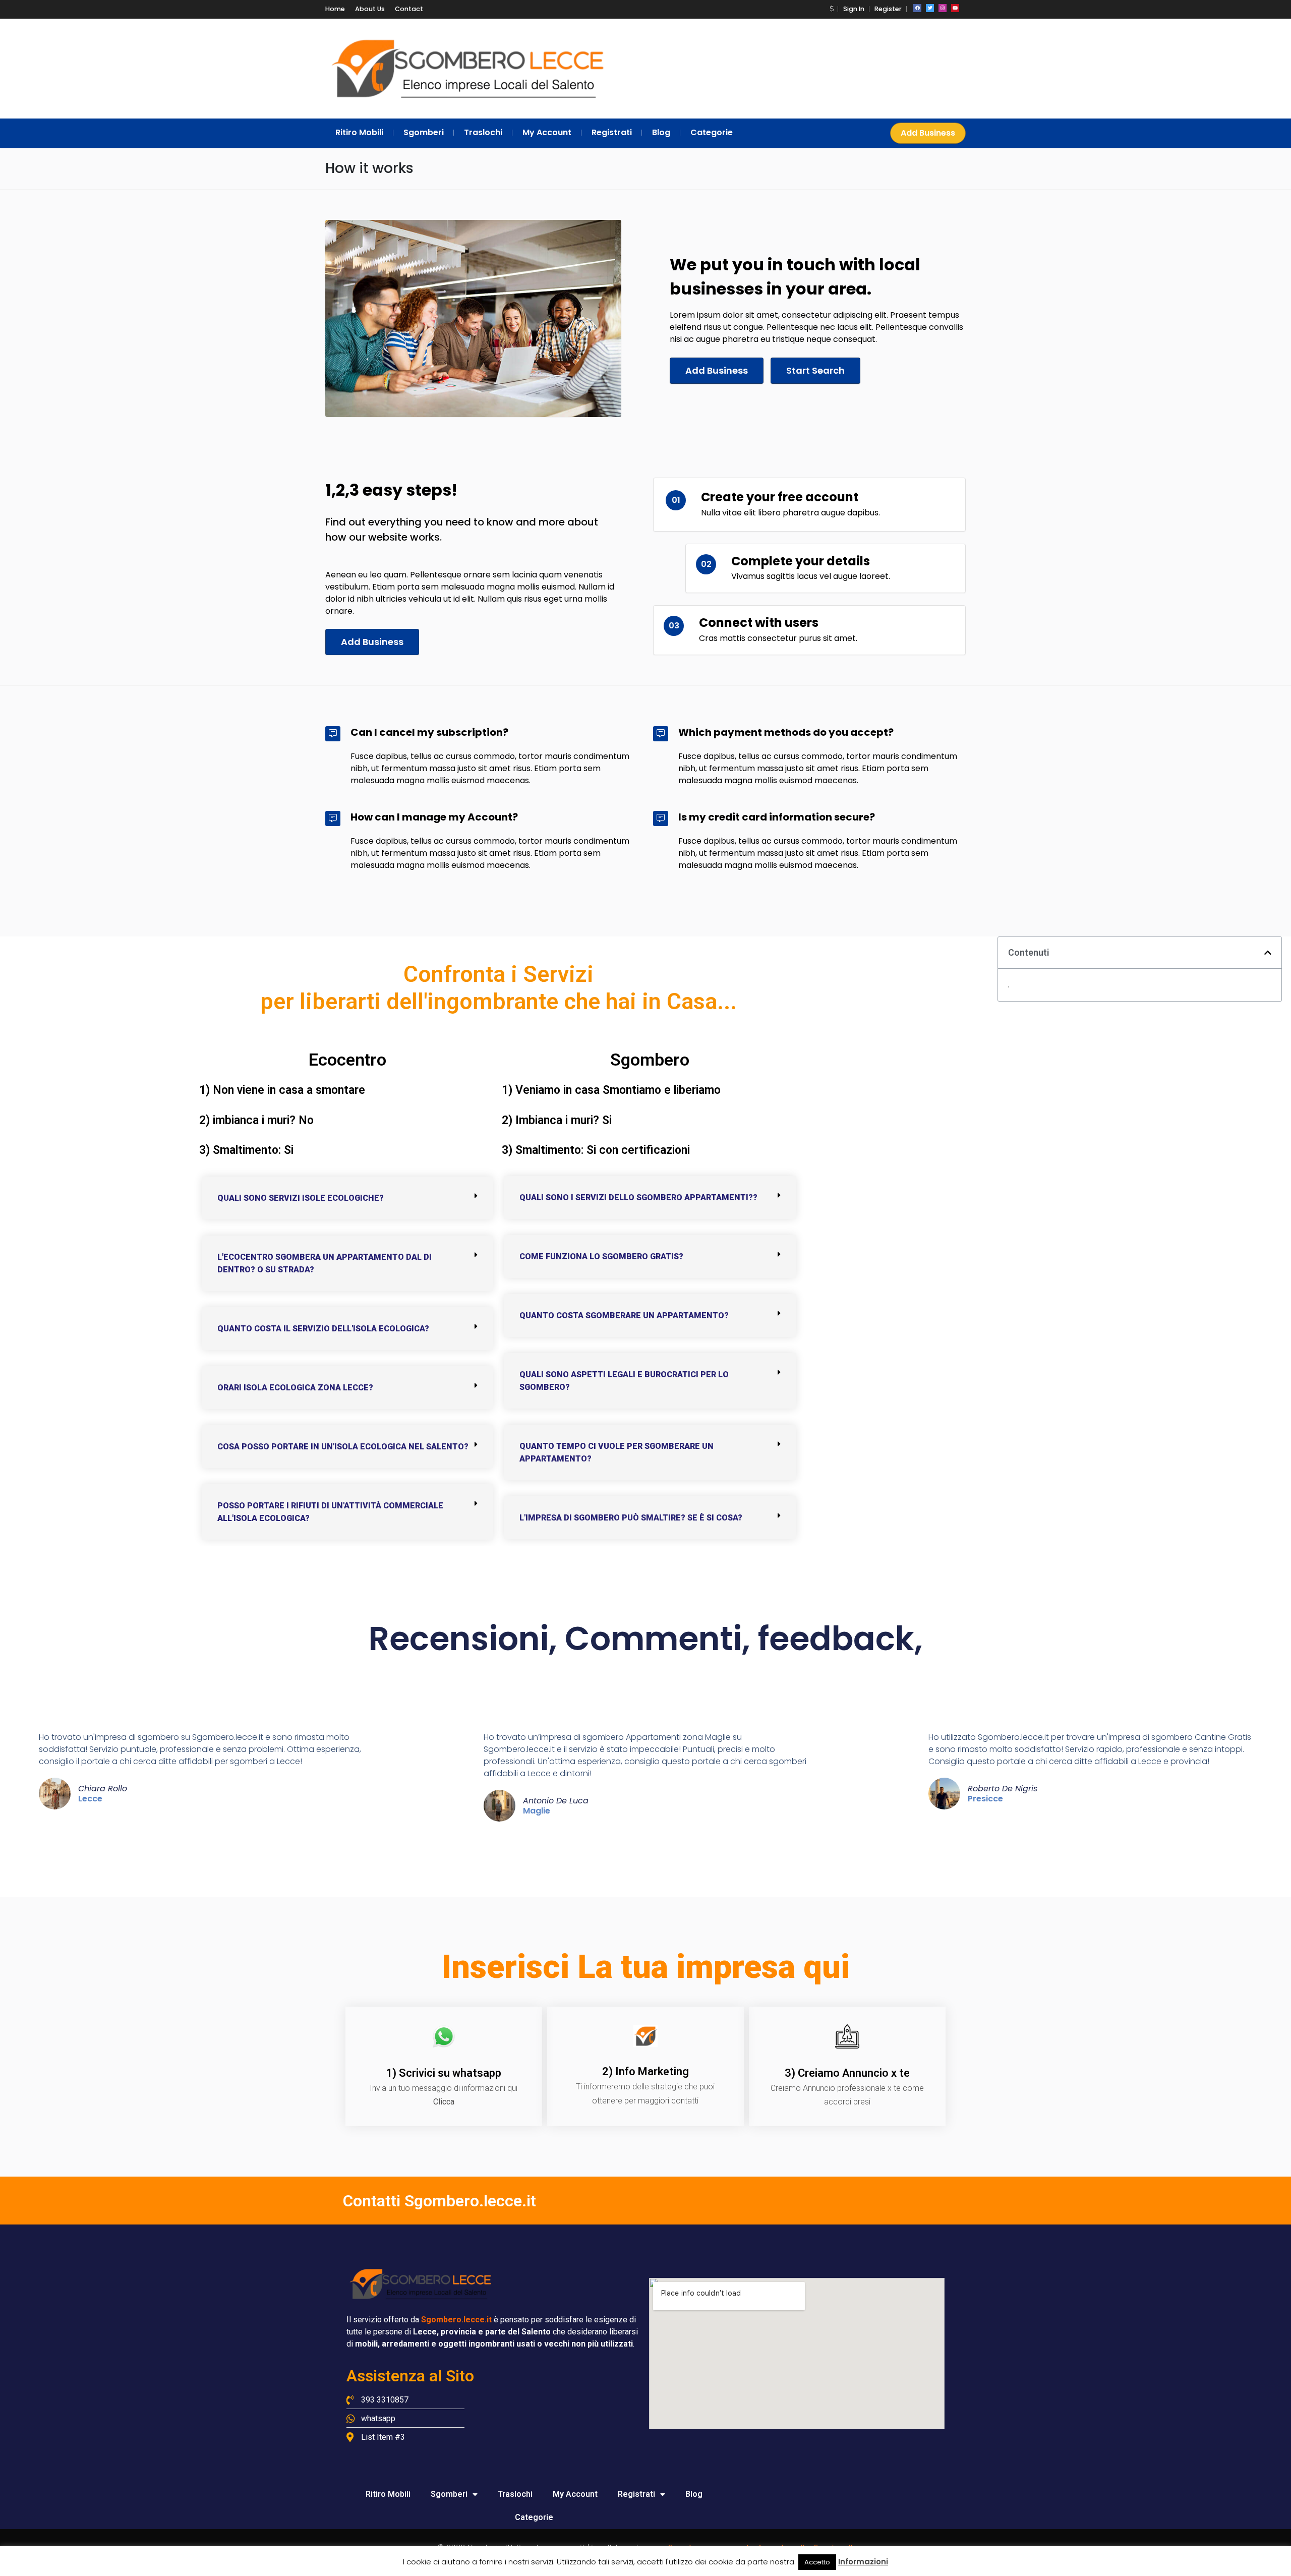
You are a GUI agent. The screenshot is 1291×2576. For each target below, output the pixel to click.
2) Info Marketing (645, 2071)
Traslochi (515, 2494)
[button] (832, 9)
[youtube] (955, 8)
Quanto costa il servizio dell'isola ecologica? (323, 1329)
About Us (370, 9)
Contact (409, 9)
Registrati (636, 2494)
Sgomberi (449, 2494)
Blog (694, 2494)
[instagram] (943, 8)
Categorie (534, 2517)
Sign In (854, 9)
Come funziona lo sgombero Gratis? (601, 1256)
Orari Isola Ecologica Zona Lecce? (295, 1388)
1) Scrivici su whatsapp (444, 2073)
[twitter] (930, 8)
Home (335, 9)
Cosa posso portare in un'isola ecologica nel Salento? (343, 1447)
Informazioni (863, 2562)
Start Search (815, 370)
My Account (575, 2494)
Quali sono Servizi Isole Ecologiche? (301, 1198)
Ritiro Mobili (388, 2494)
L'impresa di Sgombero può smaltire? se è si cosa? (631, 1518)
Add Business (928, 133)
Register (888, 9)
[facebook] (917, 8)
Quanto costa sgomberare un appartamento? (624, 1315)
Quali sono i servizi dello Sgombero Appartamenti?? (638, 1197)
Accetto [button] (817, 2562)
